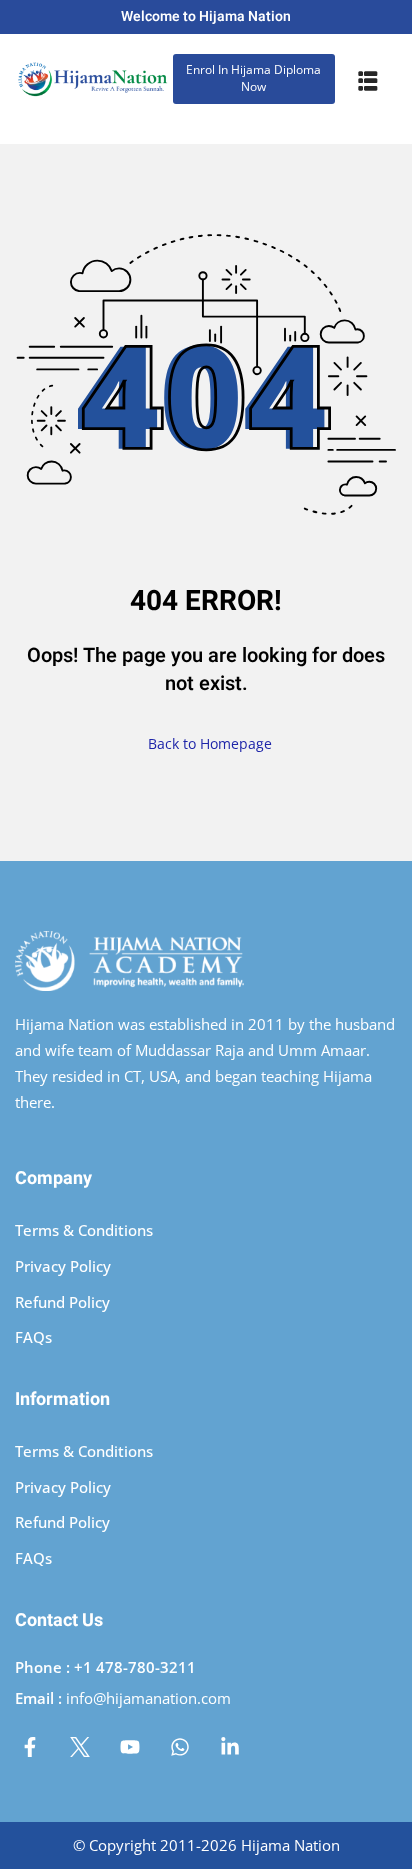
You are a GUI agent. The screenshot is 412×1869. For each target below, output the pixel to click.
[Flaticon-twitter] (80, 1747)
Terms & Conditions (84, 1230)
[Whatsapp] (180, 1747)
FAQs (33, 1337)
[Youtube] (130, 1747)
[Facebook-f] (30, 1747)
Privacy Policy (63, 1266)
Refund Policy (62, 1302)
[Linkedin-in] (230, 1747)
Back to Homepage (210, 743)
